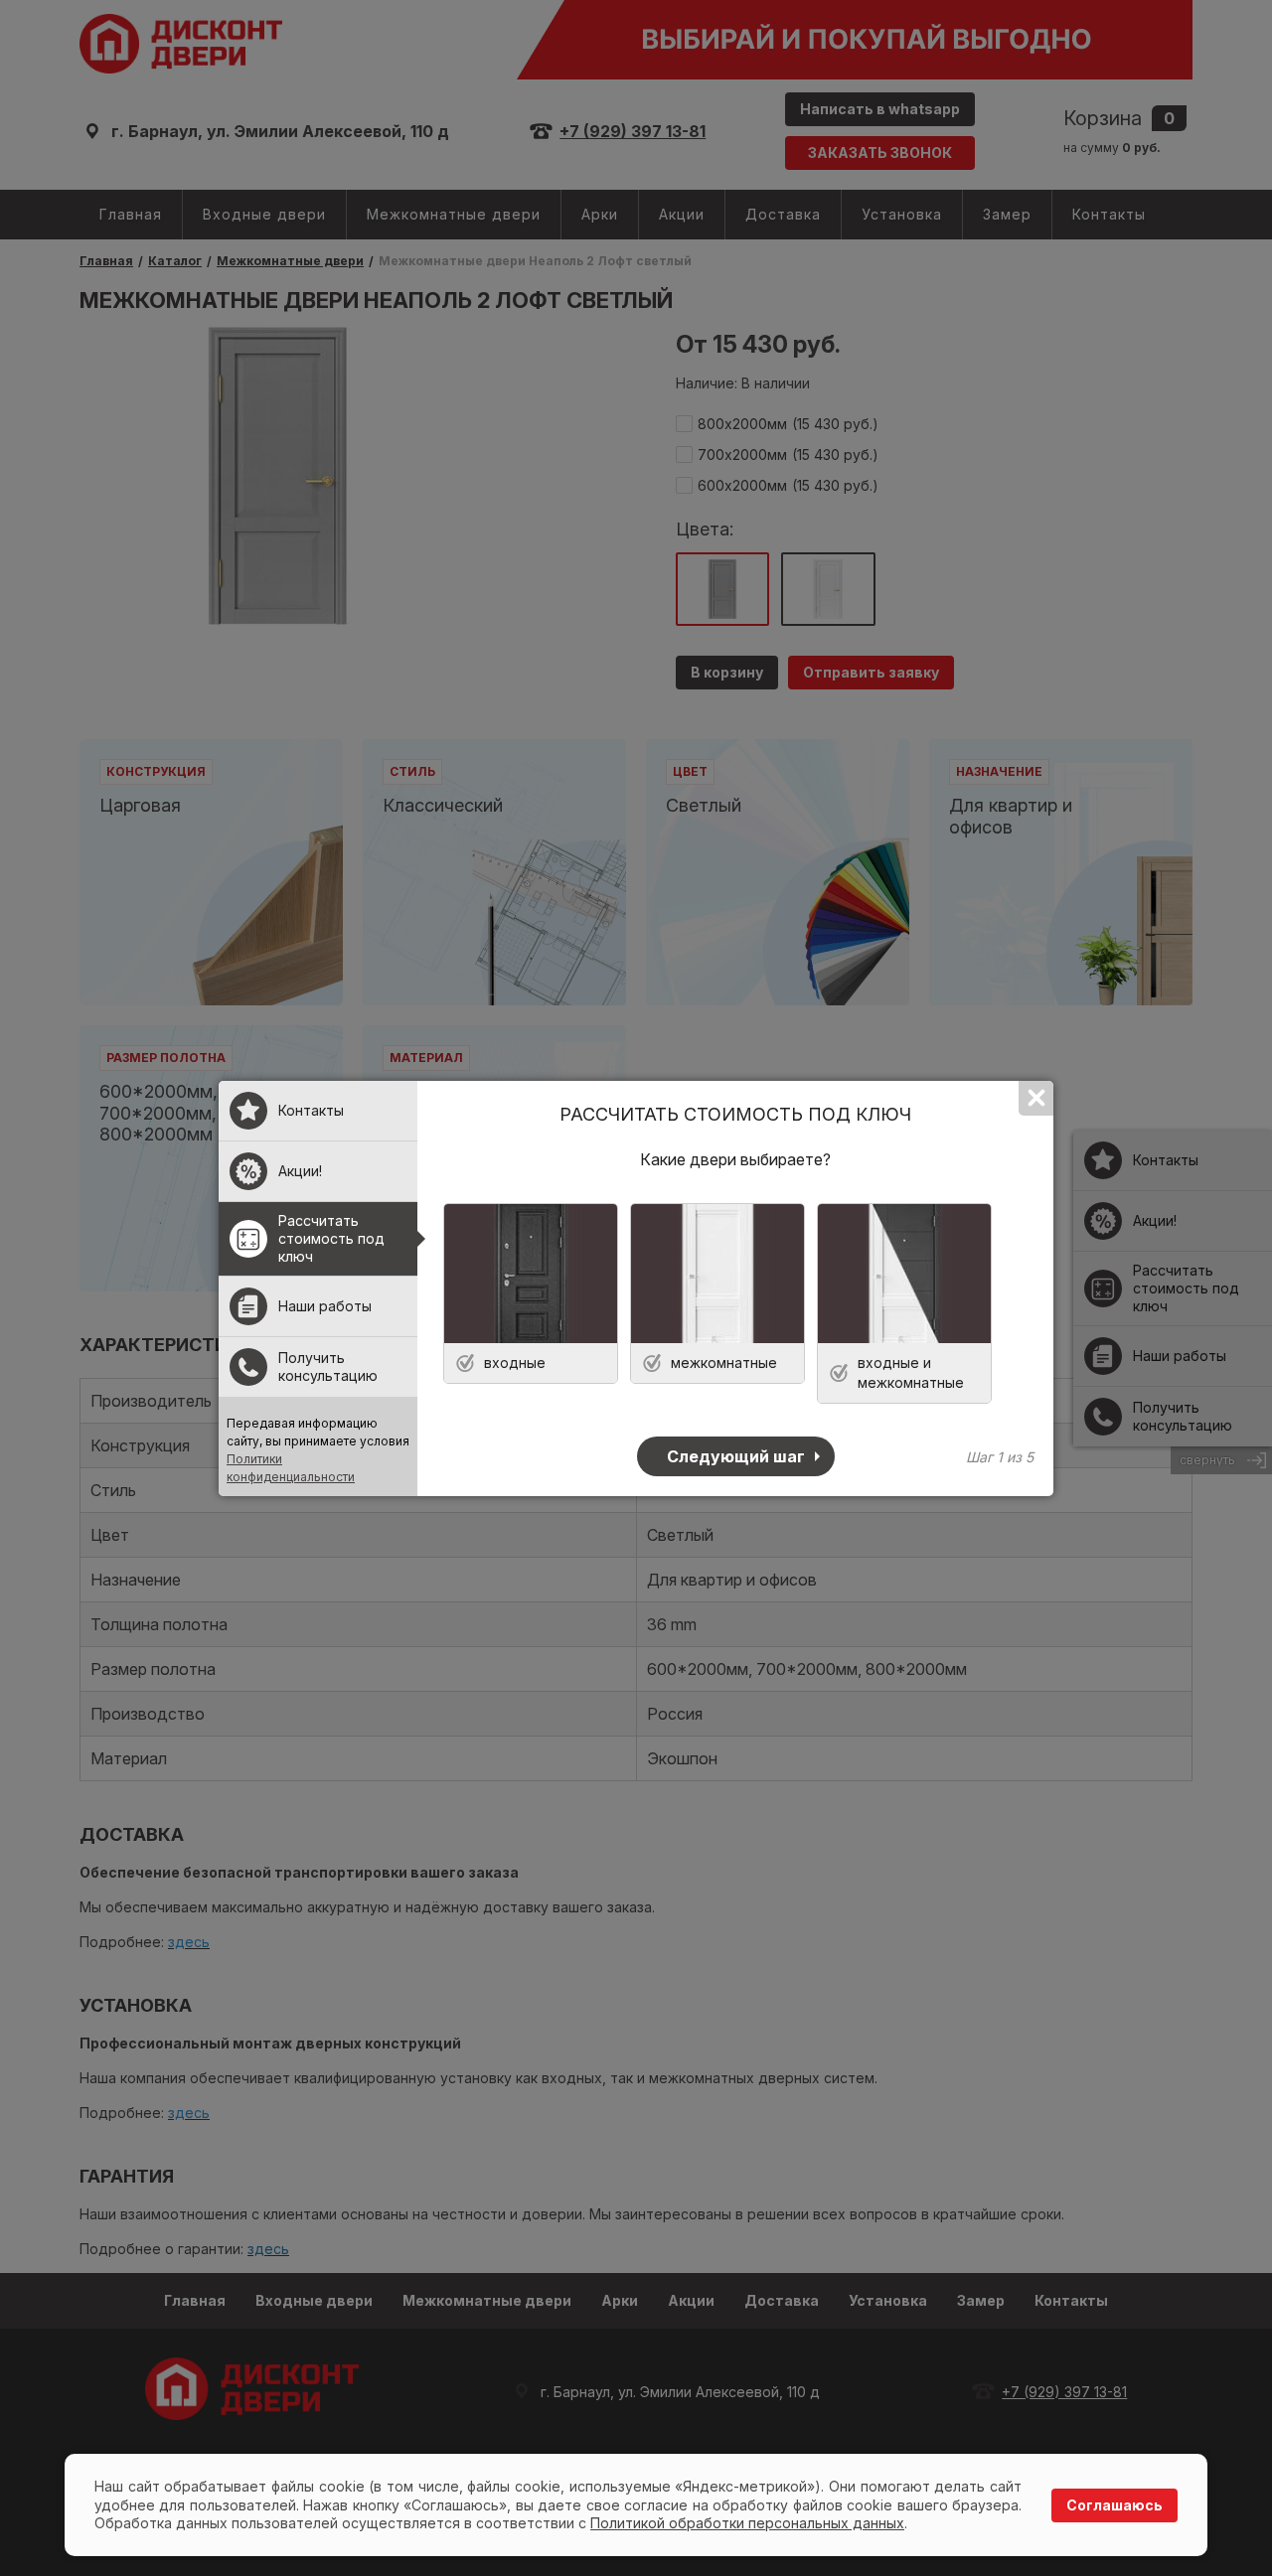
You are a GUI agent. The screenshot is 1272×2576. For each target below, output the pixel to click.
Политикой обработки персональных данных (747, 2523)
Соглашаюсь (1114, 2505)
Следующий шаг (736, 1456)
